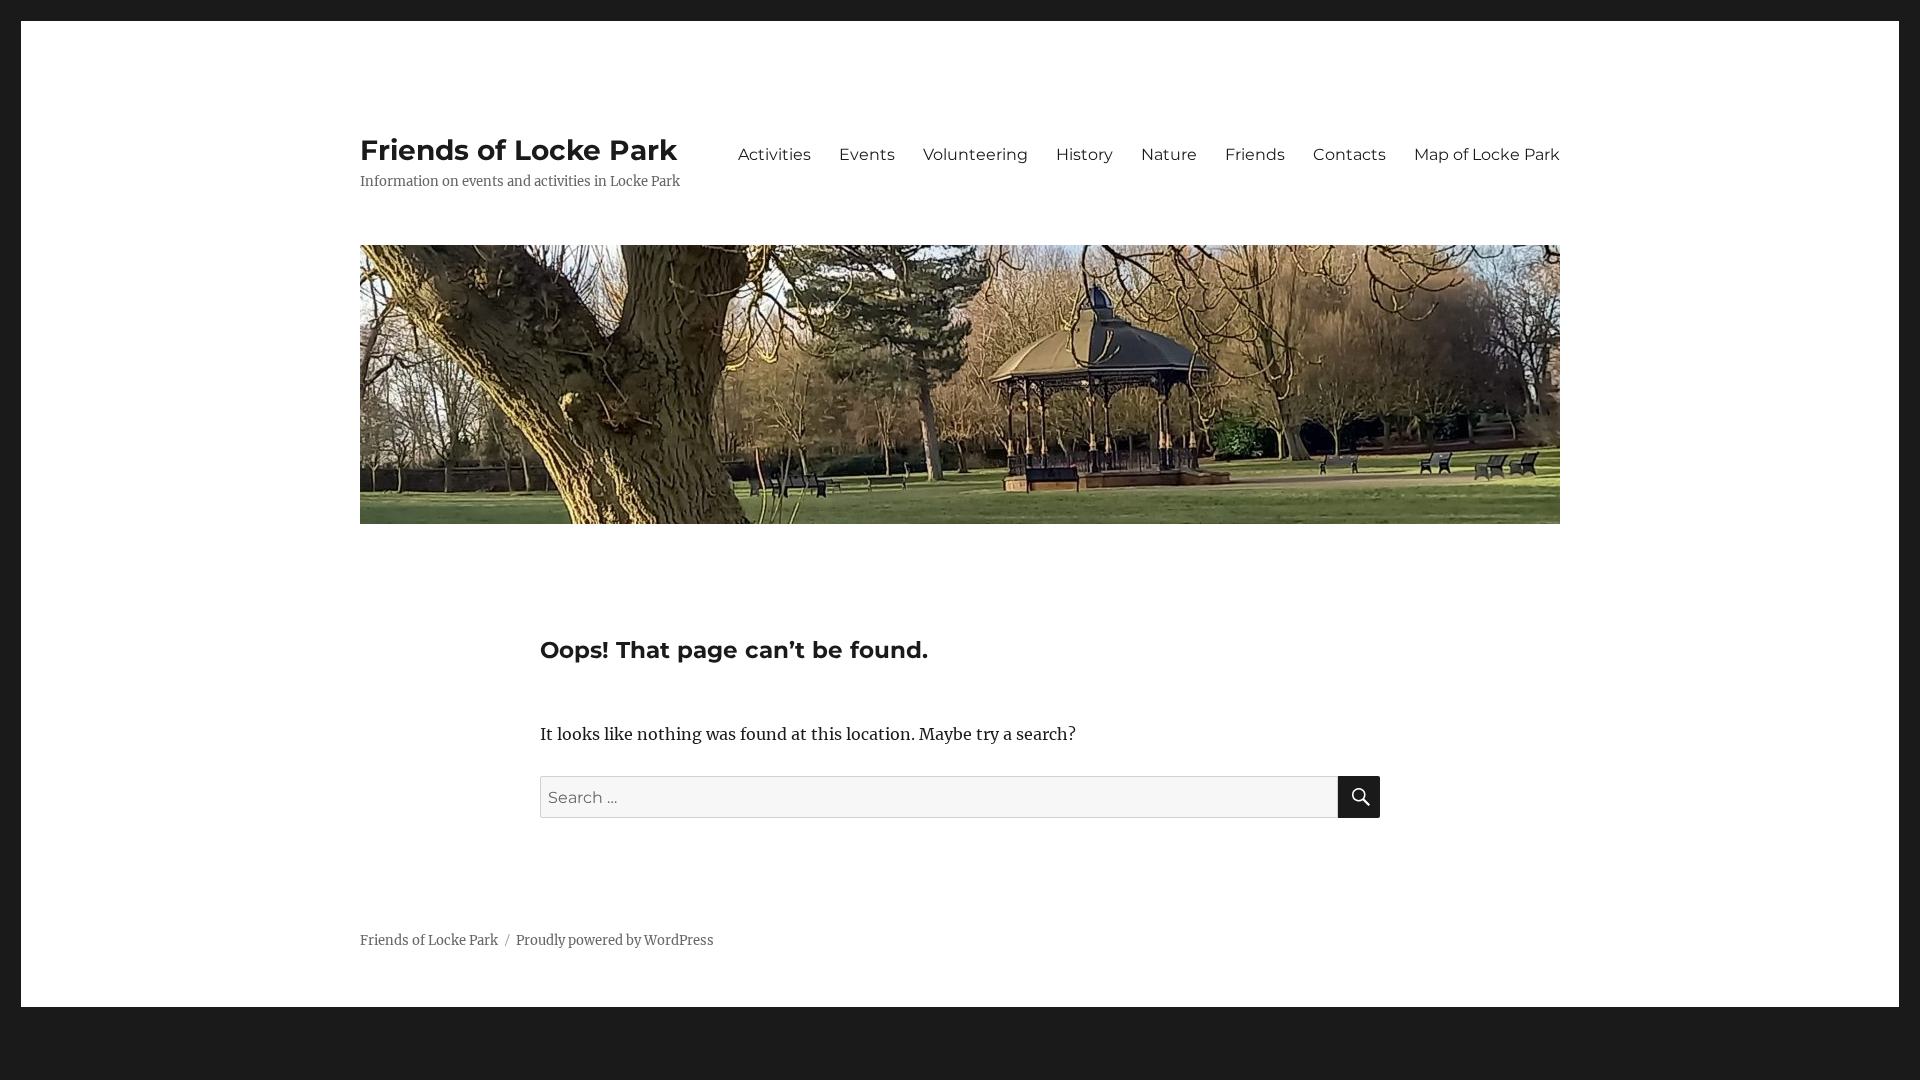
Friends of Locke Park (518, 150)
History (1084, 154)
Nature (1169, 154)
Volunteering (975, 154)
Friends (1255, 154)
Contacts (1349, 154)
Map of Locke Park (1487, 154)
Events (867, 154)
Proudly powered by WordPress (615, 940)
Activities (774, 154)
